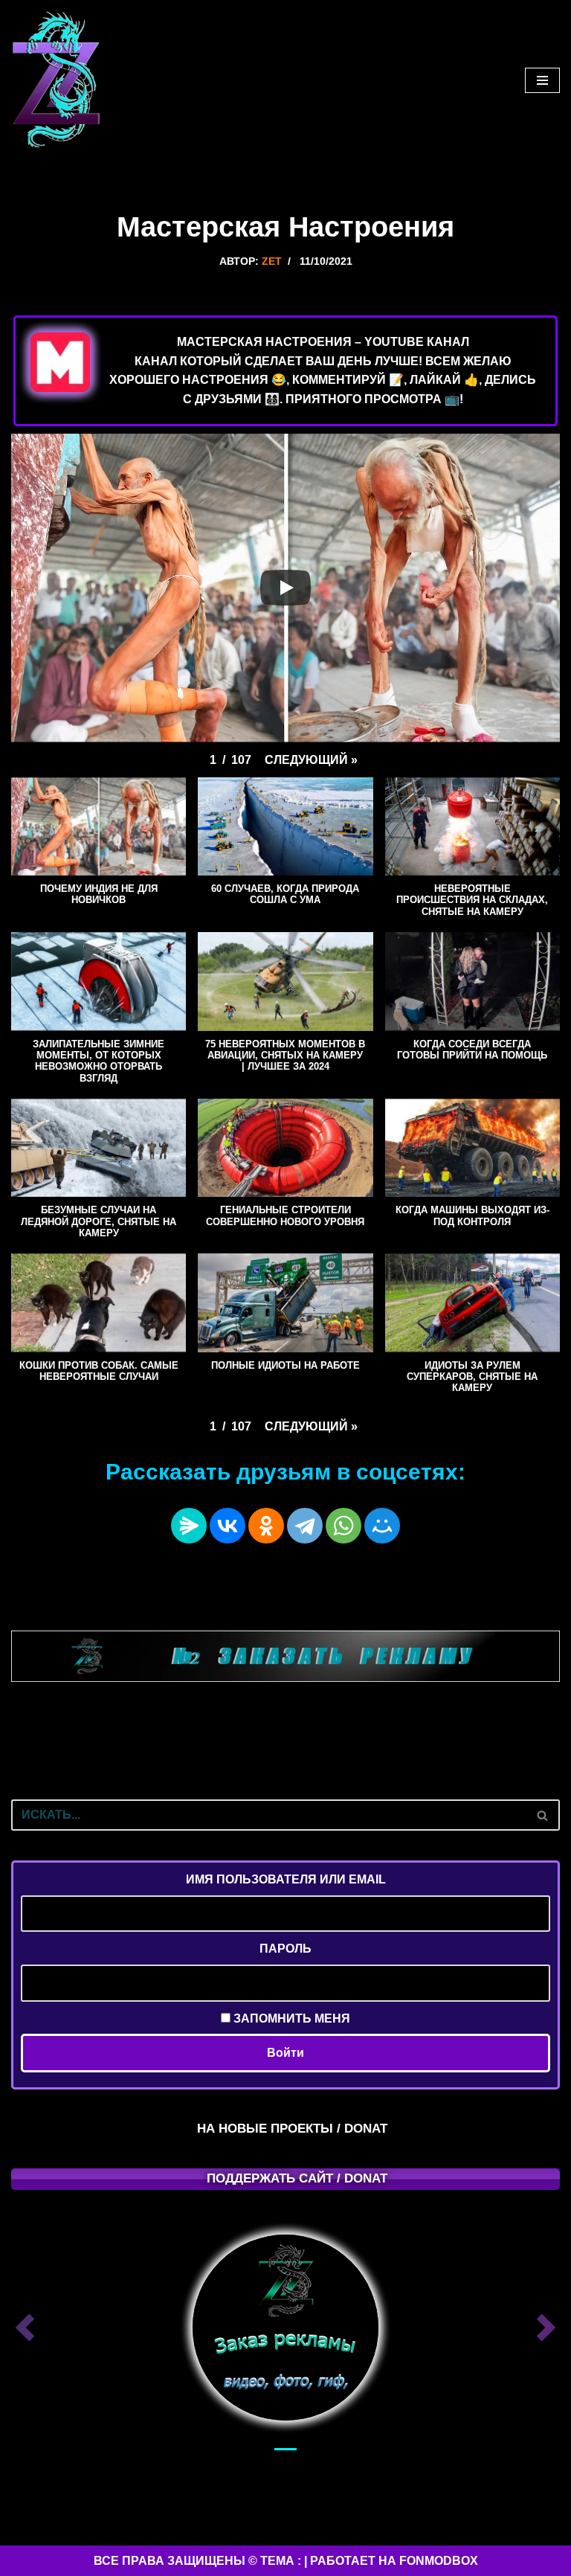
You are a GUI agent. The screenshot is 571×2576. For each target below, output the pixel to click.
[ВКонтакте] (228, 1526)
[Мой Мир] (382, 1526)
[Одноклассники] (266, 1526)
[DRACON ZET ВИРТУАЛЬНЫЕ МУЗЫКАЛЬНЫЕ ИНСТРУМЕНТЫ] (56, 80)
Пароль (285, 1949)
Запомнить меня (290, 2018)
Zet (272, 261)
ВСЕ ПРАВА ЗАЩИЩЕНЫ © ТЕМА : (197, 2561)
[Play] (285, 588)
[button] (311, 760)
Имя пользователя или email (286, 1879)
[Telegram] (305, 1526)
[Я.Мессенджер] (189, 1526)
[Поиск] (543, 1815)
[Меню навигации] (542, 80)
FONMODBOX (439, 2561)
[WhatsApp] (343, 1526)
